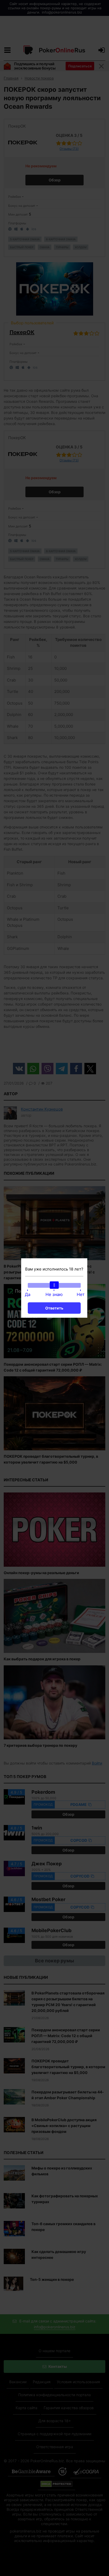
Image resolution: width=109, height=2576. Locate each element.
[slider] (54, 1285)
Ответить (54, 1308)
